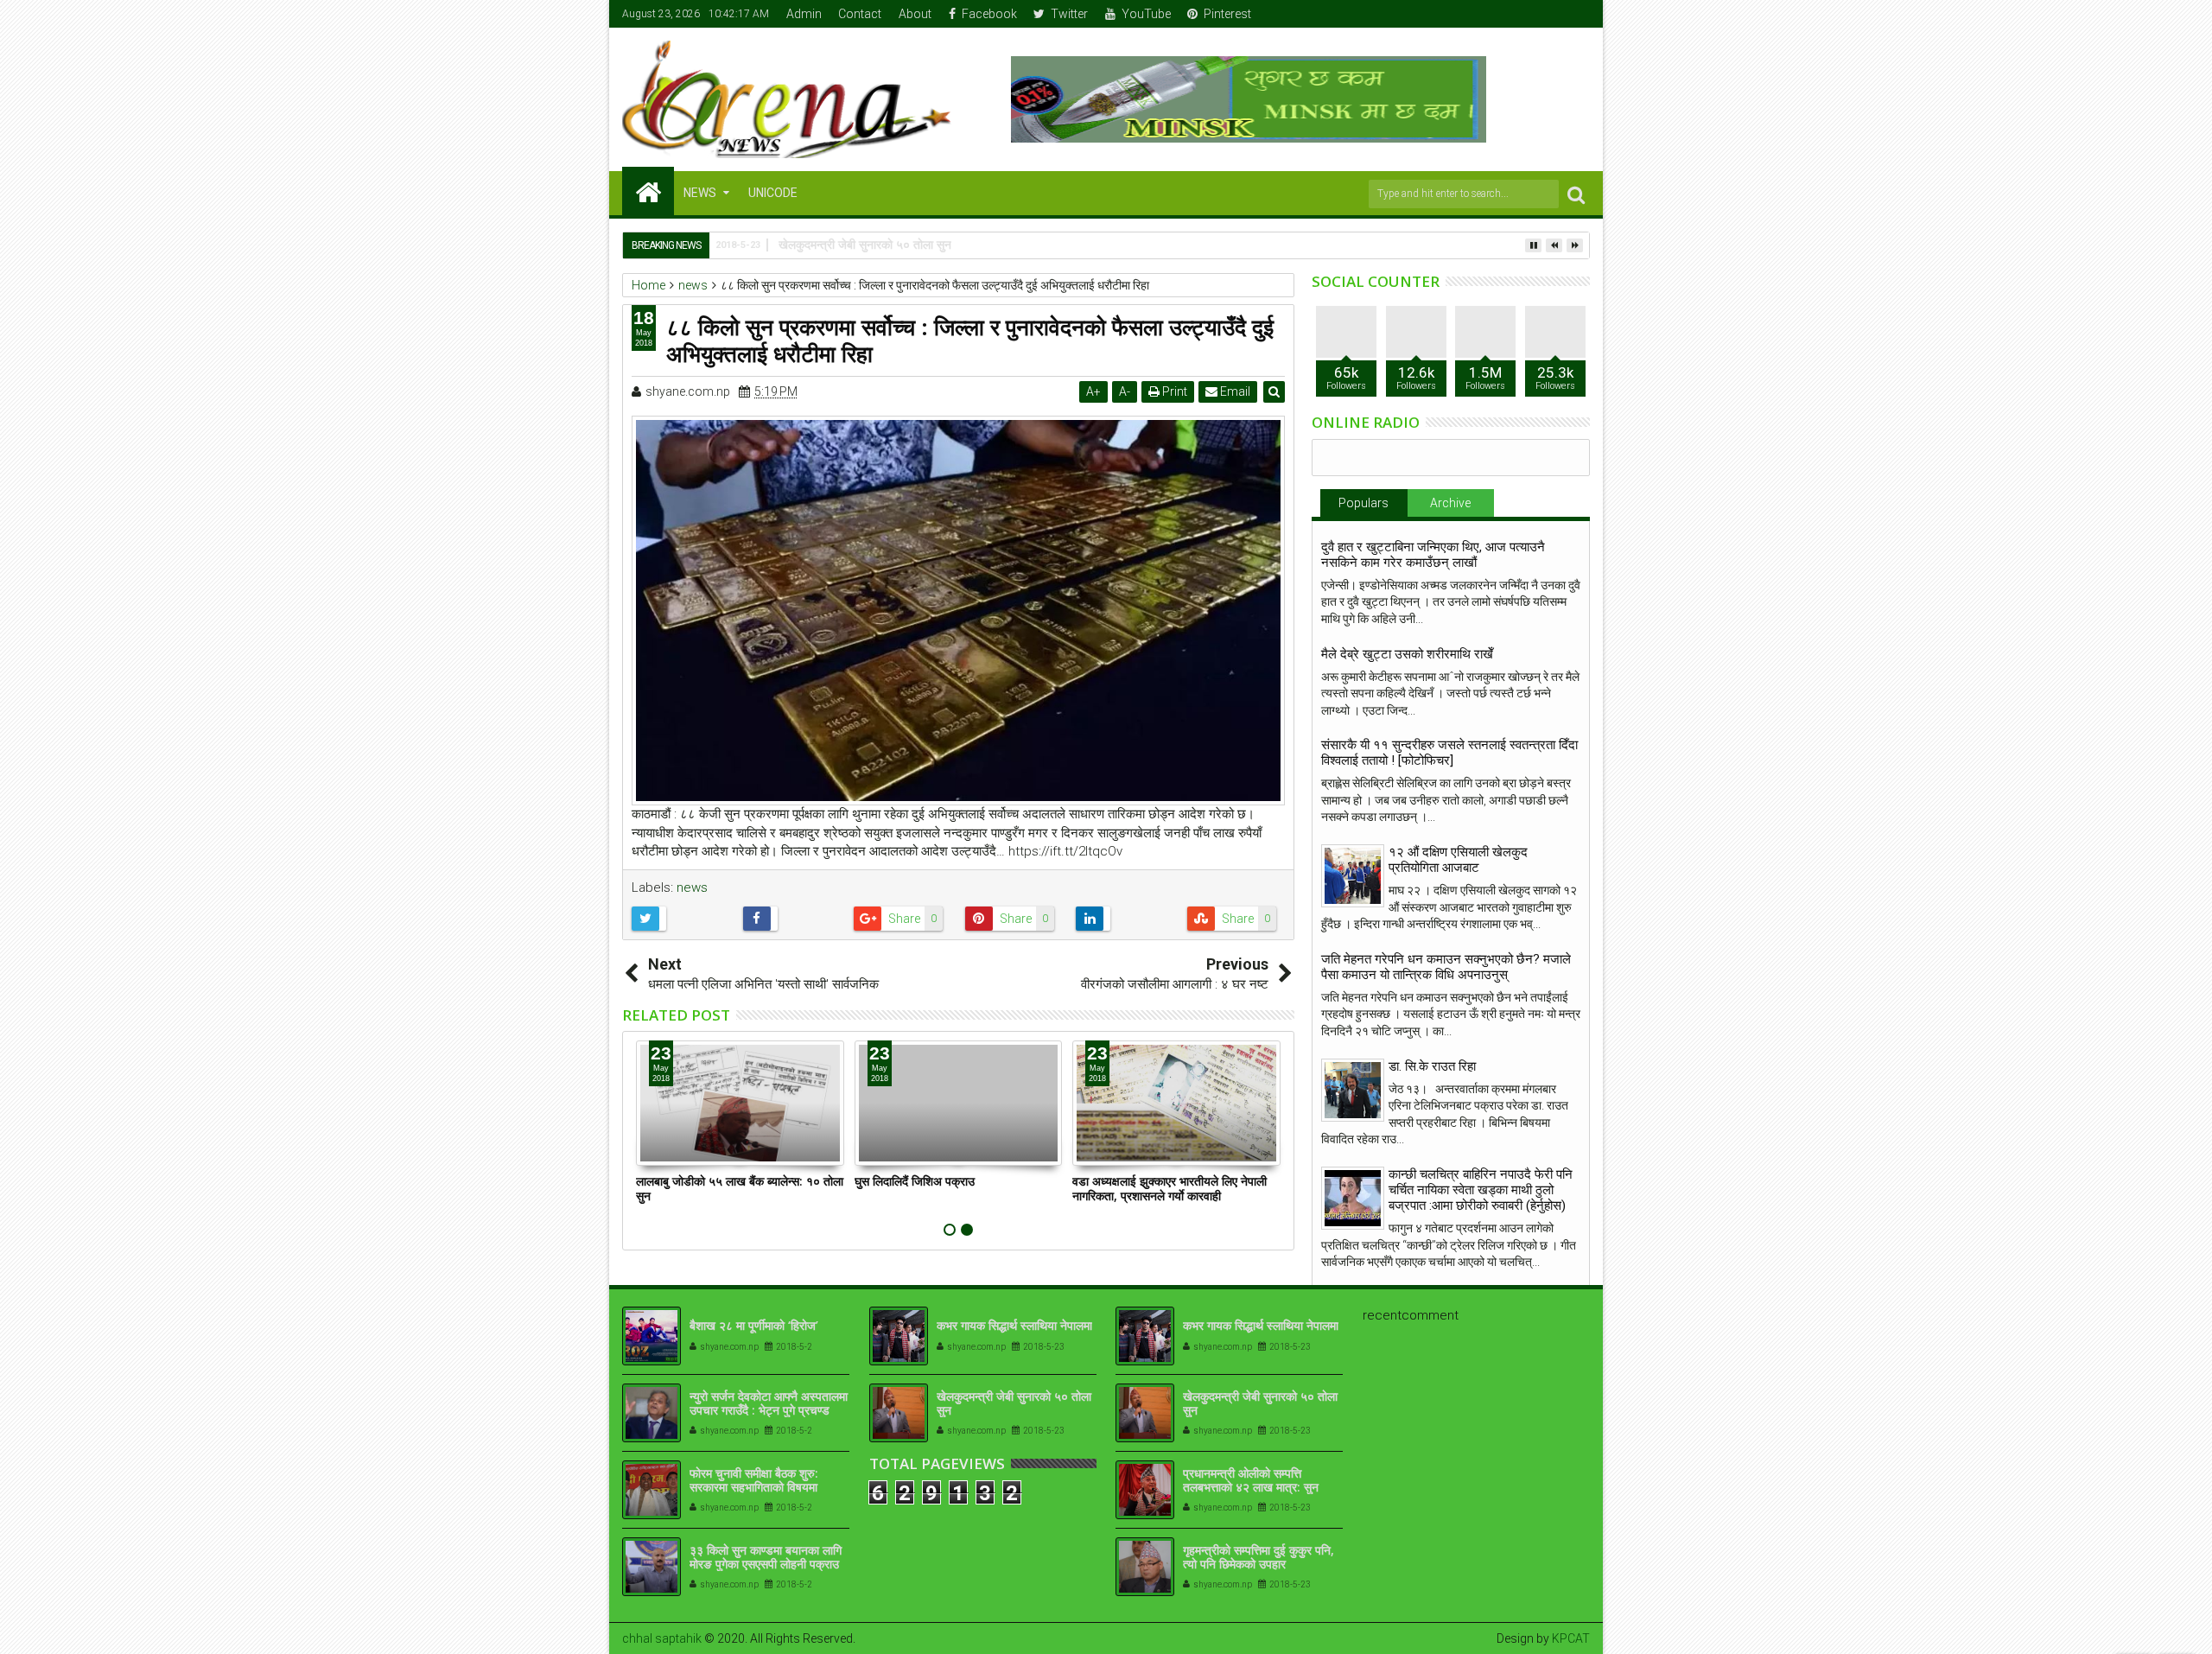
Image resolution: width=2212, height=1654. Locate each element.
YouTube (1146, 14)
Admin (804, 14)
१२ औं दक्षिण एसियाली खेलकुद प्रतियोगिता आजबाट (1458, 860)
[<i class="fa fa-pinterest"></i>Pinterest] (1578, 14)
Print (1173, 391)
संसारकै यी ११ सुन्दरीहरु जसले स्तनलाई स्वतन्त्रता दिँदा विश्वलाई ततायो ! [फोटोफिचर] (1449, 753)
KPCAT (1571, 1638)
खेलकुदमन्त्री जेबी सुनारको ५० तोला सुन (1014, 1403)
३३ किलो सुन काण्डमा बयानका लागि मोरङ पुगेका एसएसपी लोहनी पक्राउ (766, 1557)
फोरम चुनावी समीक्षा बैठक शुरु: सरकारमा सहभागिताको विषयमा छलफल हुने (754, 1488)
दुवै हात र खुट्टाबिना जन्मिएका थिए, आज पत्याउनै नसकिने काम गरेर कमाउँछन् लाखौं (1433, 555)
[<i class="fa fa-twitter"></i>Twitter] (1524, 14)
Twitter (1069, 14)
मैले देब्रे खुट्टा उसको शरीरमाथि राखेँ (1407, 654)
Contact (860, 14)
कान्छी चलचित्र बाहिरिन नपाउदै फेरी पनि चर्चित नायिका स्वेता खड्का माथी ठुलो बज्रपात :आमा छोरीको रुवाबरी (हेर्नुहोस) (1481, 1190)
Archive (1450, 503)
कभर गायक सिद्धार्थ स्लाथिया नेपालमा (1014, 1325)
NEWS (700, 193)
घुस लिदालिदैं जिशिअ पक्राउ (915, 1181)
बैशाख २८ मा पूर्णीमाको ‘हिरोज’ (754, 1325)
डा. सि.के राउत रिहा (1432, 1066)
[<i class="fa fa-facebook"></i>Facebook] (1497, 14)
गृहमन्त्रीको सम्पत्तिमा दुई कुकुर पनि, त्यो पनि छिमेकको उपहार (1259, 1557)
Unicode (773, 193)
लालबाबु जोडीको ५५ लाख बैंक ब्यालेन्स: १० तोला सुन (740, 1188)
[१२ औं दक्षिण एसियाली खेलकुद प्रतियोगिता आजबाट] (1353, 876)
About (915, 14)
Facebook (989, 14)
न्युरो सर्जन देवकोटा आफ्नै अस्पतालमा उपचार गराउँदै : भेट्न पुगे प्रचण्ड (769, 1403)
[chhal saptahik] (648, 191)
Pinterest (1227, 14)
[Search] (1576, 194)
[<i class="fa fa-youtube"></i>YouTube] (1551, 14)
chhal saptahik (662, 1638)
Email (1234, 391)
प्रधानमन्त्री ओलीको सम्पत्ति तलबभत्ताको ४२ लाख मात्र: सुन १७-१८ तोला (1251, 1488)
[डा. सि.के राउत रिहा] (1353, 1090)
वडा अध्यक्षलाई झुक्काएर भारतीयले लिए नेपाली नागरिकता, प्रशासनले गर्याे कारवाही (1170, 1188)
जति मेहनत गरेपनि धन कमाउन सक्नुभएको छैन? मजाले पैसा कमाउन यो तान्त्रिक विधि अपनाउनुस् (1446, 967)
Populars (1363, 503)
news (692, 887)
